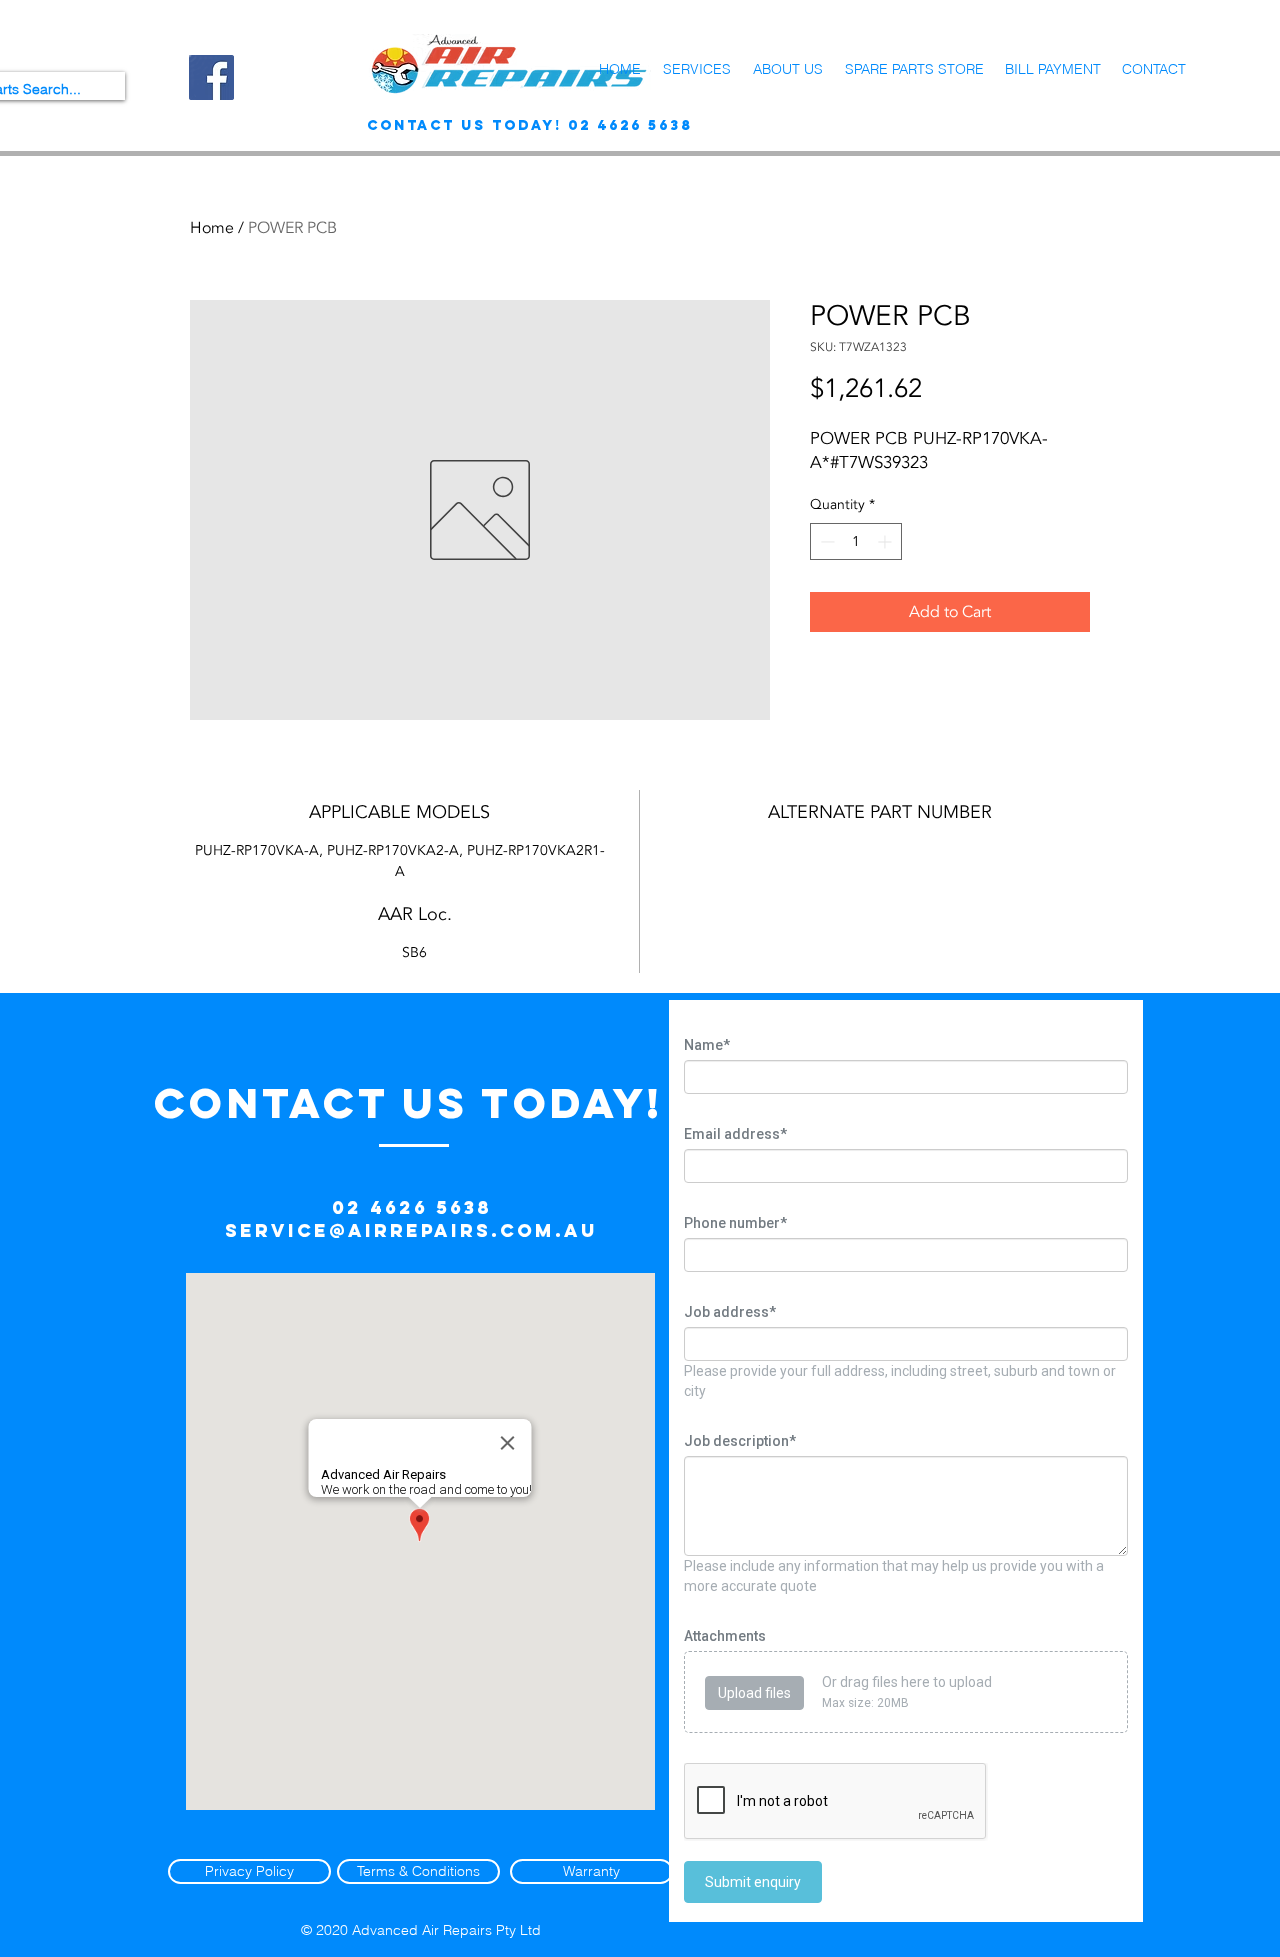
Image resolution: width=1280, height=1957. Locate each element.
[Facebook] (211, 77)
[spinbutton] (856, 541)
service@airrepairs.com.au (411, 1230)
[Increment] (886, 541)
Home (212, 228)
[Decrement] (825, 541)
